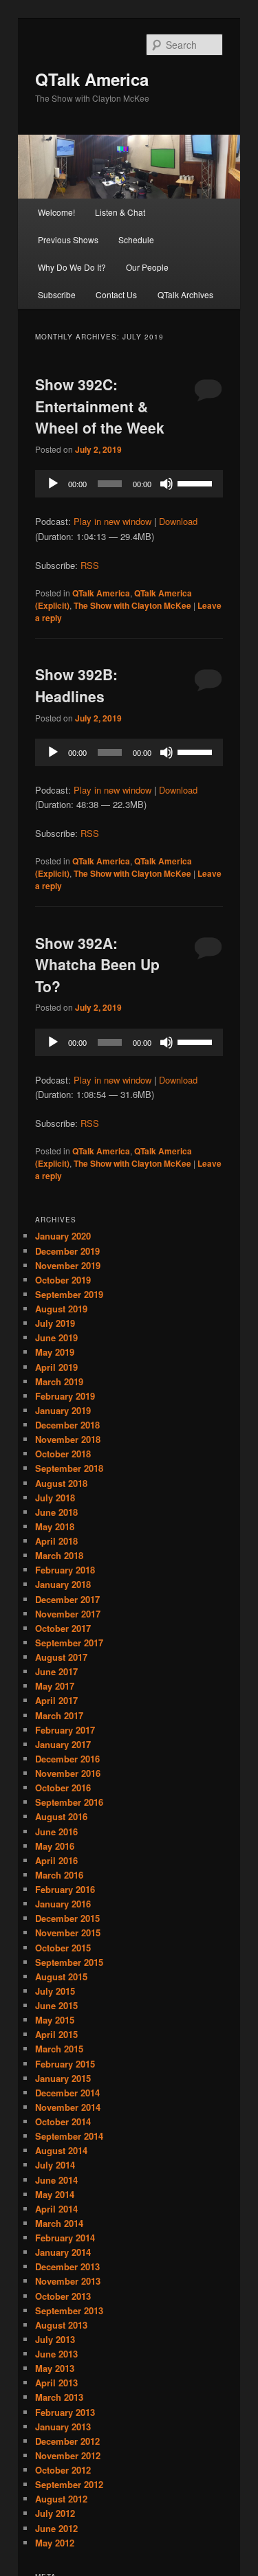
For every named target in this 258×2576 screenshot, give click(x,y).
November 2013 (68, 2281)
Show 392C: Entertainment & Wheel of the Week (100, 406)
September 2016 (69, 1802)
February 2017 (65, 1730)
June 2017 (56, 1671)
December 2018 (67, 1425)
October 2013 (63, 2296)
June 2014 (56, 2180)
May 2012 (55, 2543)
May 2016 (55, 1846)
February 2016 (65, 1889)
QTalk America (92, 79)
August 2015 (61, 1976)
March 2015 (59, 2049)
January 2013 (63, 2427)
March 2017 (59, 1715)
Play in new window (112, 521)
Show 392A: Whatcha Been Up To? (97, 964)
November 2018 (68, 1439)
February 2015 (65, 2064)
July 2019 (55, 1323)
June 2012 (56, 2528)
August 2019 (61, 1309)
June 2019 (56, 1337)
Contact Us (116, 294)
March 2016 (59, 1875)
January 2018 (63, 1584)
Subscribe (57, 294)
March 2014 (59, 2223)
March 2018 (59, 1555)
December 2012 (67, 2441)
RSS (90, 565)
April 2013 (56, 2383)
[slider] (197, 482)
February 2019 (65, 1396)
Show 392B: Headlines (76, 685)
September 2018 (69, 1468)
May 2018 (55, 1526)
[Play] (53, 484)
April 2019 (56, 1367)
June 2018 (56, 1512)
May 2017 (55, 1686)
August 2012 (61, 2499)
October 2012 (63, 2470)
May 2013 (55, 2368)
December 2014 (67, 2093)
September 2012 (69, 2484)
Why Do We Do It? (72, 267)
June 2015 (56, 2005)
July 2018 (55, 1498)
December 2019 (67, 1251)
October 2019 (63, 1280)
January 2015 (63, 2078)
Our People (147, 267)
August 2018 (61, 1483)
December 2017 (67, 1599)
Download (178, 521)
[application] (129, 484)
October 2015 (63, 1948)
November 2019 (68, 1265)
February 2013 (65, 2412)
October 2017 (63, 1628)
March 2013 (59, 2397)
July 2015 (55, 1991)
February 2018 (65, 1570)
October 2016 (63, 1788)
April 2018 (56, 1541)
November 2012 (68, 2455)
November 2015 (68, 1933)
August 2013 (61, 2325)
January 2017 (63, 1744)
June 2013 (56, 2354)
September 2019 (69, 1294)
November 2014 (68, 2107)
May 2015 (55, 2020)
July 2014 (55, 2165)
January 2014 (63, 2252)
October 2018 (63, 1454)
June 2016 (56, 1832)
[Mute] (166, 484)
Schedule (136, 239)
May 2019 (55, 1352)
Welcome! (56, 212)
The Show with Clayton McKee (132, 605)
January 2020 (63, 1236)
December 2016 (67, 1759)
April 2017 (56, 1700)
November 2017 (68, 1614)
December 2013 (67, 2266)
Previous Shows (68, 239)
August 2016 (61, 1816)
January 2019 (63, 1410)
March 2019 (59, 1381)
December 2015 (67, 1918)
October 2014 (63, 2121)
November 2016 (68, 1773)
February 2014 (65, 2238)
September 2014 (69, 2136)
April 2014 (56, 2209)
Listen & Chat (120, 212)
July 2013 (55, 2339)
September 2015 (69, 1962)
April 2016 (56, 1860)
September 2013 (69, 2310)
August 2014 (61, 2150)
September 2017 (69, 1643)
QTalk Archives (185, 294)
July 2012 (55, 2513)
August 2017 (61, 1657)
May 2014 (55, 2194)
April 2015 (56, 2034)
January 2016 (63, 1904)
